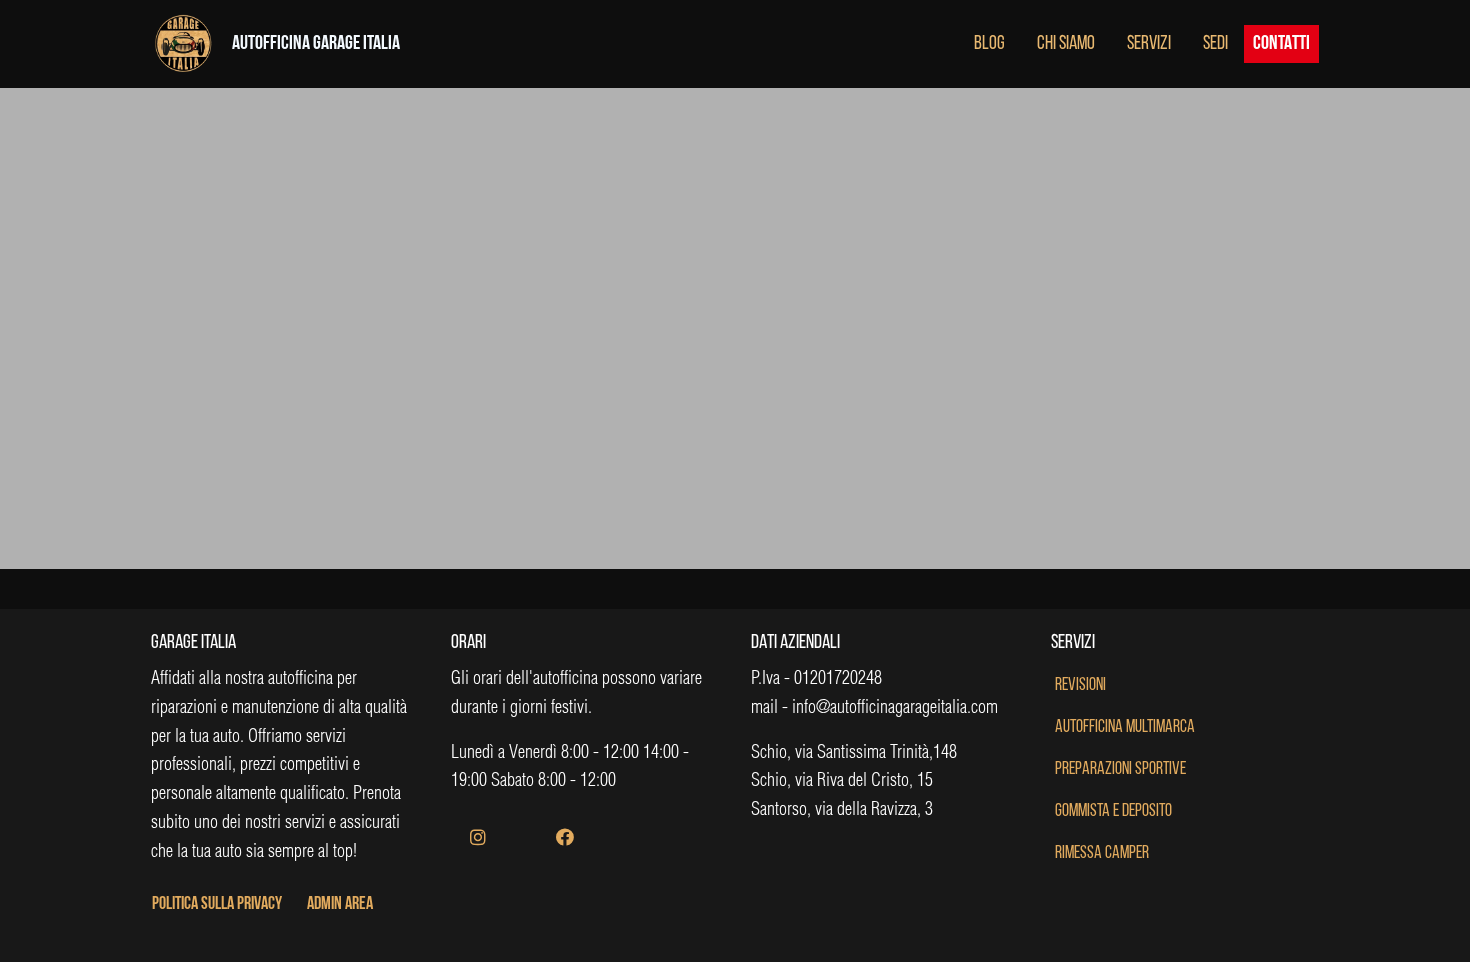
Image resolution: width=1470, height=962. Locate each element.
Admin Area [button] (340, 905)
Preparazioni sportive (1120, 770)
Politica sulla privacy (217, 905)
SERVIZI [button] (1149, 44)
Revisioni (1080, 686)
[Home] (183, 46)
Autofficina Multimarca (1125, 728)
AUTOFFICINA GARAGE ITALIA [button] (316, 44)
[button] (478, 839)
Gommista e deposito (1113, 812)
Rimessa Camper (1102, 854)
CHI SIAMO (1066, 44)
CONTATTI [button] (1281, 44)
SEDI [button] (1215, 44)
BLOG (989, 44)
